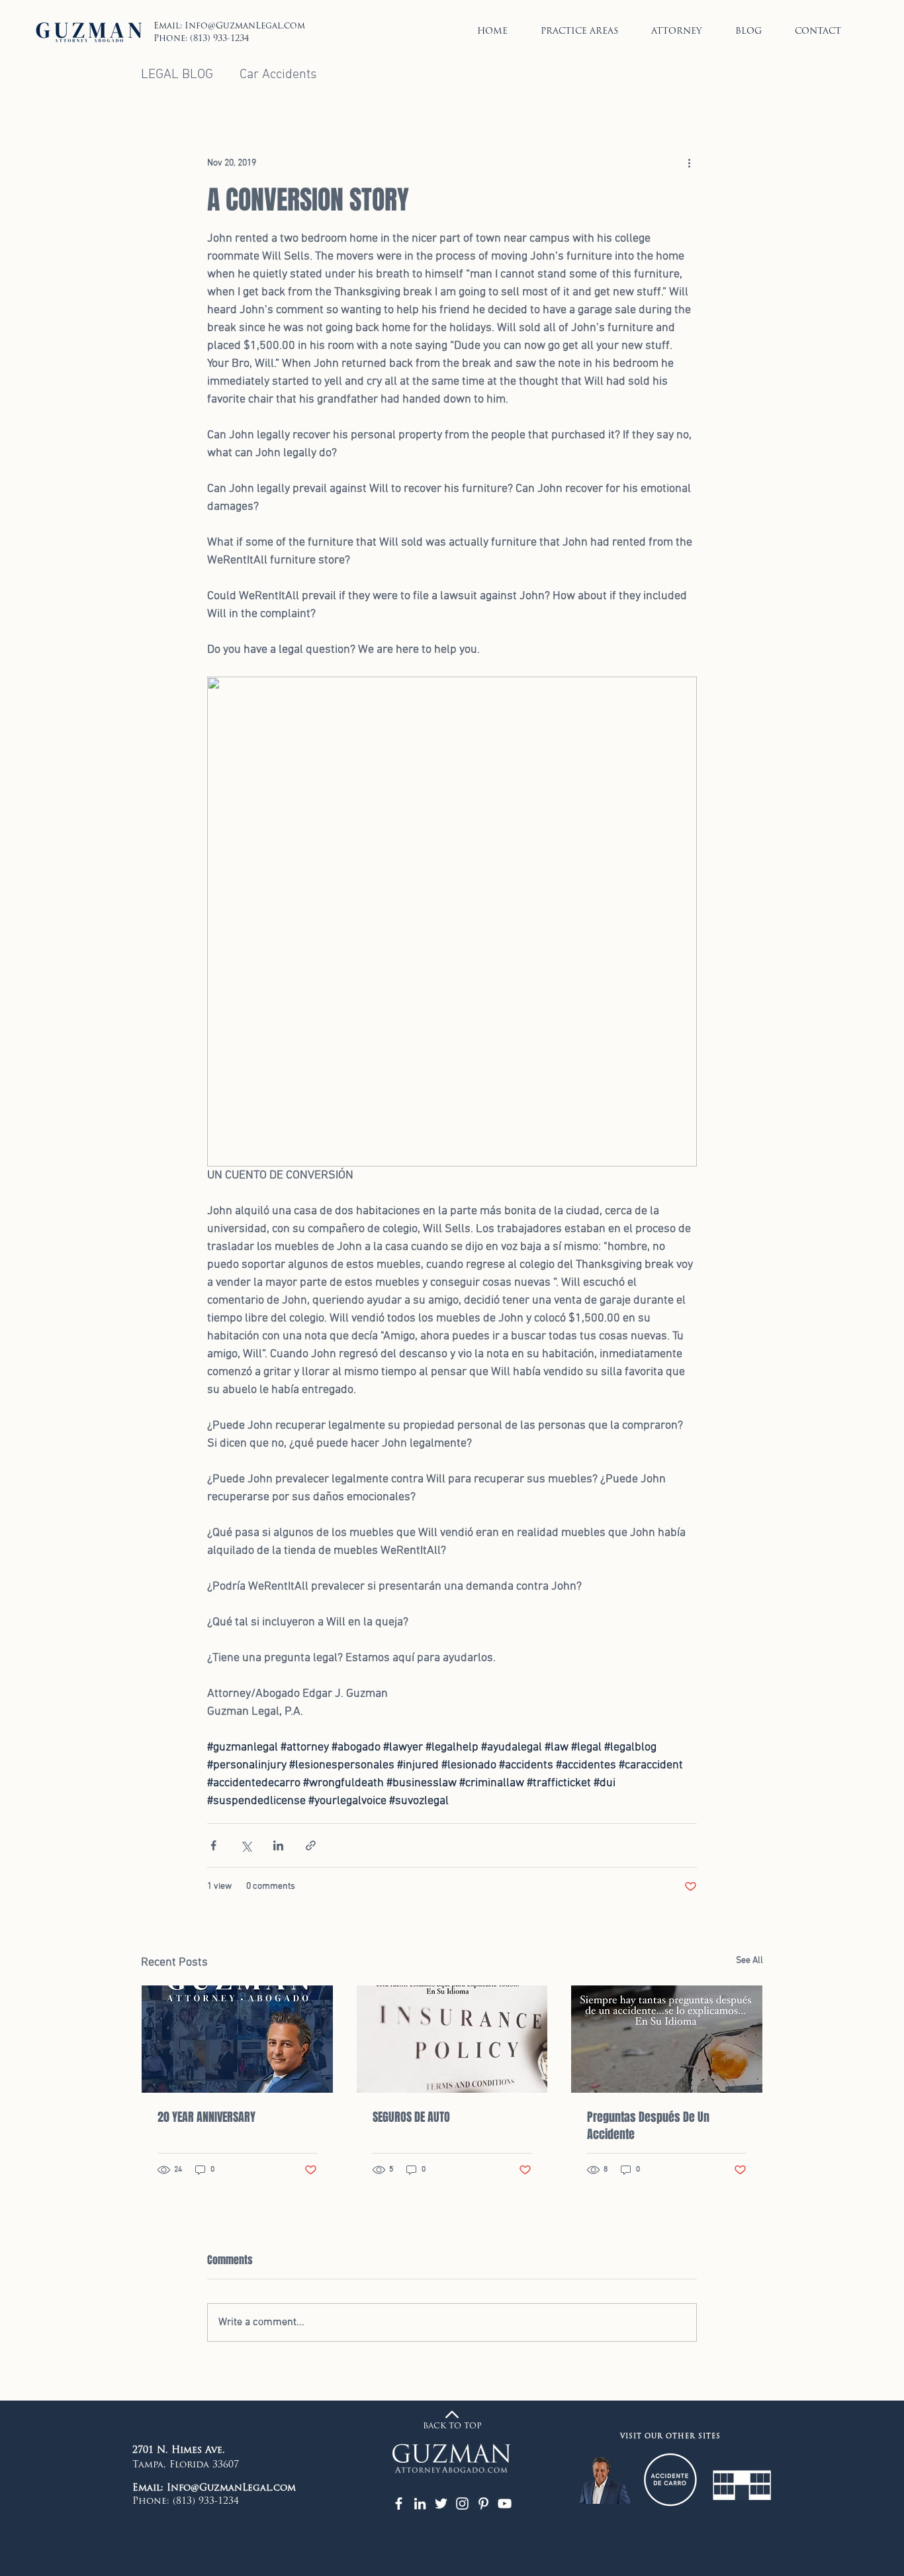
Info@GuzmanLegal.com (245, 26)
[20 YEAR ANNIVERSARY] (237, 2039)
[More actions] (689, 164)
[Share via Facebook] (213, 1845)
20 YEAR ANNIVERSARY (206, 2117)
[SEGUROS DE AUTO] (452, 2039)
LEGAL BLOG (177, 75)
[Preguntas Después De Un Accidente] (667, 2039)
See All (749, 1961)
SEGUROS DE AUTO (411, 2117)
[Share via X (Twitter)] (246, 1845)
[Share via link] (311, 1845)
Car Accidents (278, 75)
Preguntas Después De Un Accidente (648, 2126)
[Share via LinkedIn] (278, 1845)
